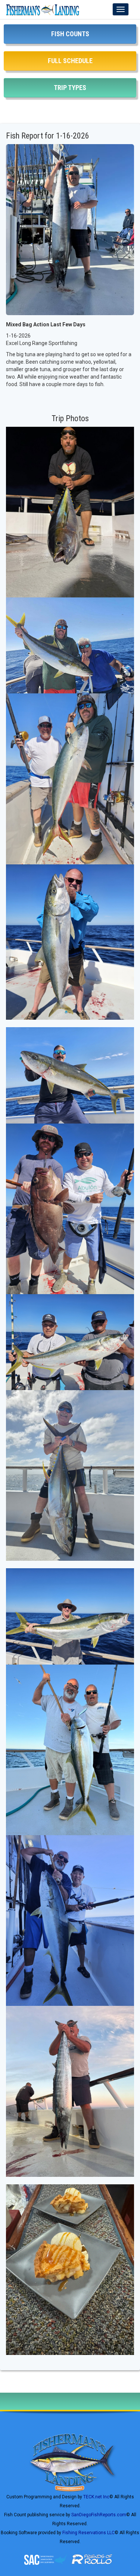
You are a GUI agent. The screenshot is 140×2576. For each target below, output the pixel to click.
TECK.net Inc (96, 2497)
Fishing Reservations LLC (88, 2533)
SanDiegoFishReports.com (99, 2515)
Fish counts (70, 34)
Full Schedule (70, 61)
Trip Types (70, 88)
